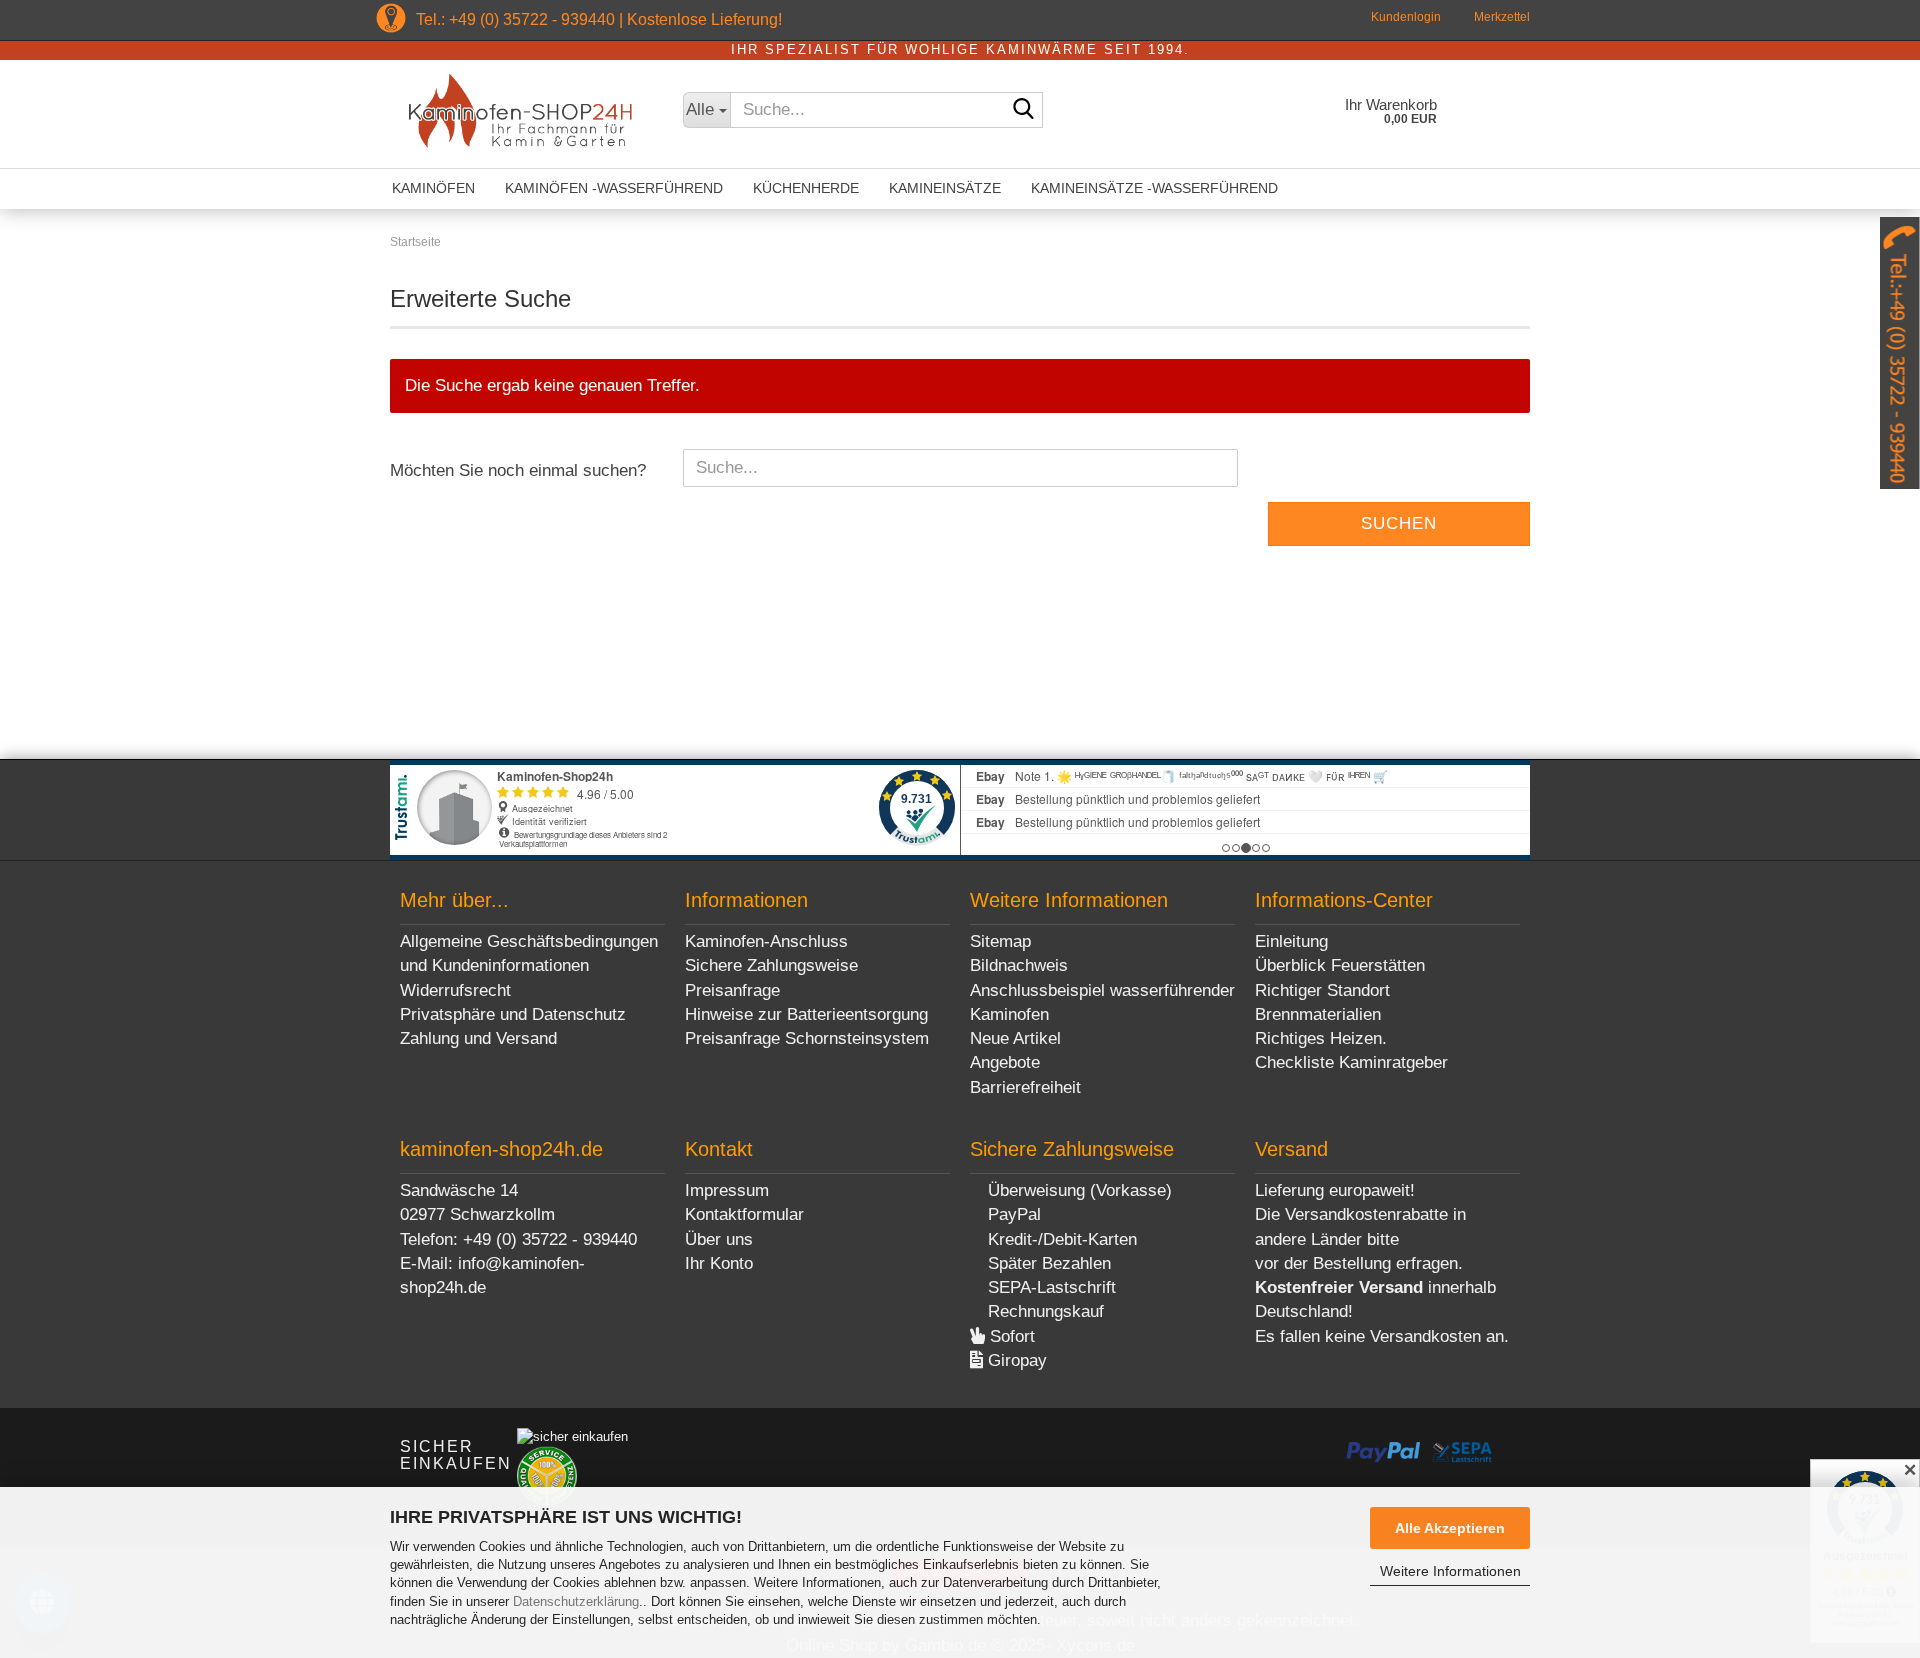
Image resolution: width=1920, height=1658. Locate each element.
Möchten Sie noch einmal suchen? (518, 470)
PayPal (1012, 1214)
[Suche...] (1024, 111)
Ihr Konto (719, 1263)
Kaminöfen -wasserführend (614, 188)
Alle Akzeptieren (1450, 1528)
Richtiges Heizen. (1321, 1038)
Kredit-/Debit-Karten (1060, 1239)
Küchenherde (806, 188)
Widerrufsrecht (455, 990)
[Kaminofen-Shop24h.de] (521, 114)
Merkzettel (1500, 17)
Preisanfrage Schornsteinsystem (807, 1038)
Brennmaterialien (1318, 1014)
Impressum (727, 1190)
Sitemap (1000, 941)
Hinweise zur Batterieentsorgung (806, 1014)
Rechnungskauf (1043, 1311)
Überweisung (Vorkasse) (1077, 1190)
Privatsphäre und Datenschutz (513, 1014)
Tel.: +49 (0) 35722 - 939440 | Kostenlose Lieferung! (599, 19)
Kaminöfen (433, 188)
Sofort (1010, 1336)
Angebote (1005, 1062)
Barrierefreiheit (1025, 1087)
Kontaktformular (744, 1214)
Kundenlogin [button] (1404, 17)
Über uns (719, 1239)
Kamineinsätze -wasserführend (1154, 188)
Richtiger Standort (1322, 990)
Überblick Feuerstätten (1340, 965)
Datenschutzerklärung (576, 1601)
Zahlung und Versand (478, 1038)
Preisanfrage (732, 990)
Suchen (1399, 523)
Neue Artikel (1015, 1038)
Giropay (1015, 1360)
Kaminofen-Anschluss (766, 941)
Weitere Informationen (1450, 1571)
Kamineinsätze (945, 188)
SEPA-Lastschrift (1049, 1287)
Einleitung (1291, 941)
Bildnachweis (1019, 965)
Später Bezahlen (1047, 1263)
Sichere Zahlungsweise (771, 965)
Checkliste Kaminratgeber (1351, 1062)
